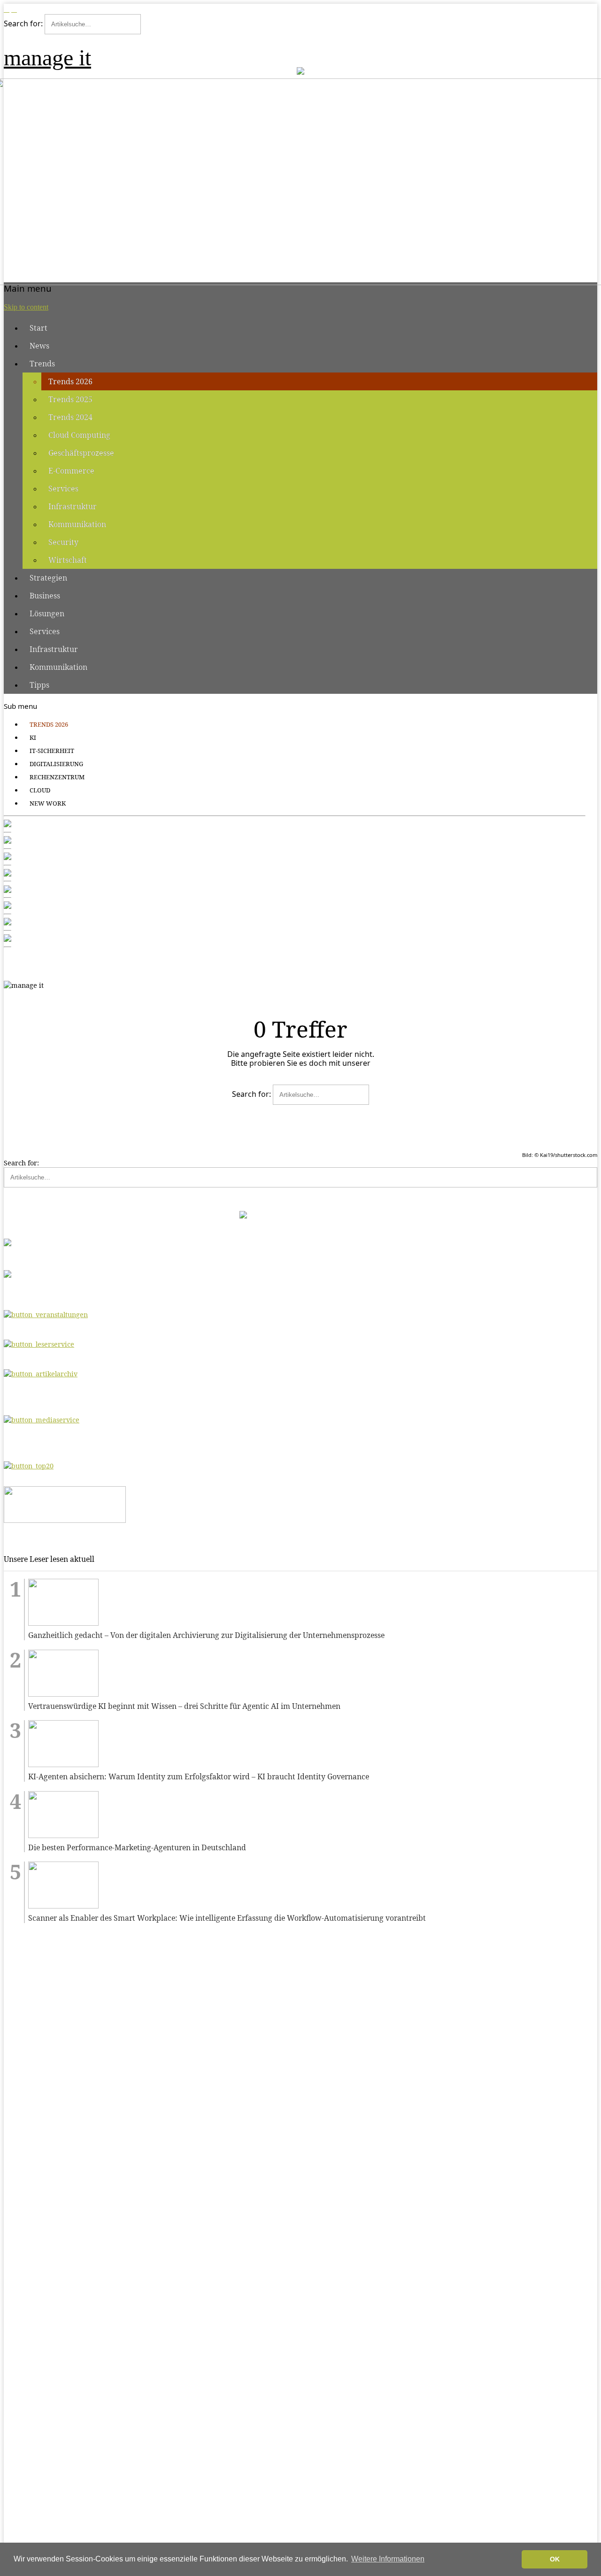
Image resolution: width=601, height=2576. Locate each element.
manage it (47, 58)
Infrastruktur (73, 506)
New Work (48, 803)
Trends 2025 (70, 399)
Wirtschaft (68, 560)
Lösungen (47, 613)
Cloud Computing (79, 435)
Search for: (23, 23)
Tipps (39, 685)
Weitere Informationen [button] (388, 2559)
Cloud (40, 790)
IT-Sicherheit (52, 751)
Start (39, 328)
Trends (42, 364)
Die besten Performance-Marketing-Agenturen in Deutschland (137, 1848)
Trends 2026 (70, 381)
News (39, 346)
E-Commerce (71, 471)
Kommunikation (77, 524)
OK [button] (555, 2559)
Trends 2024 (70, 417)
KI (33, 737)
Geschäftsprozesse (81, 453)
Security (63, 542)
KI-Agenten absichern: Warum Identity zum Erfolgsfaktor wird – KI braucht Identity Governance (199, 1777)
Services (63, 489)
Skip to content (26, 307)
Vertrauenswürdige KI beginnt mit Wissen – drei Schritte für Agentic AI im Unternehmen (184, 1706)
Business (45, 596)
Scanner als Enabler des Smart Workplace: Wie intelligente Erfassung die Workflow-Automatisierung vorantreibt (227, 1918)
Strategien (48, 578)
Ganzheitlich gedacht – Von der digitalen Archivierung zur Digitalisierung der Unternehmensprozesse (206, 1635)
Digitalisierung (56, 764)
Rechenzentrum (57, 777)
